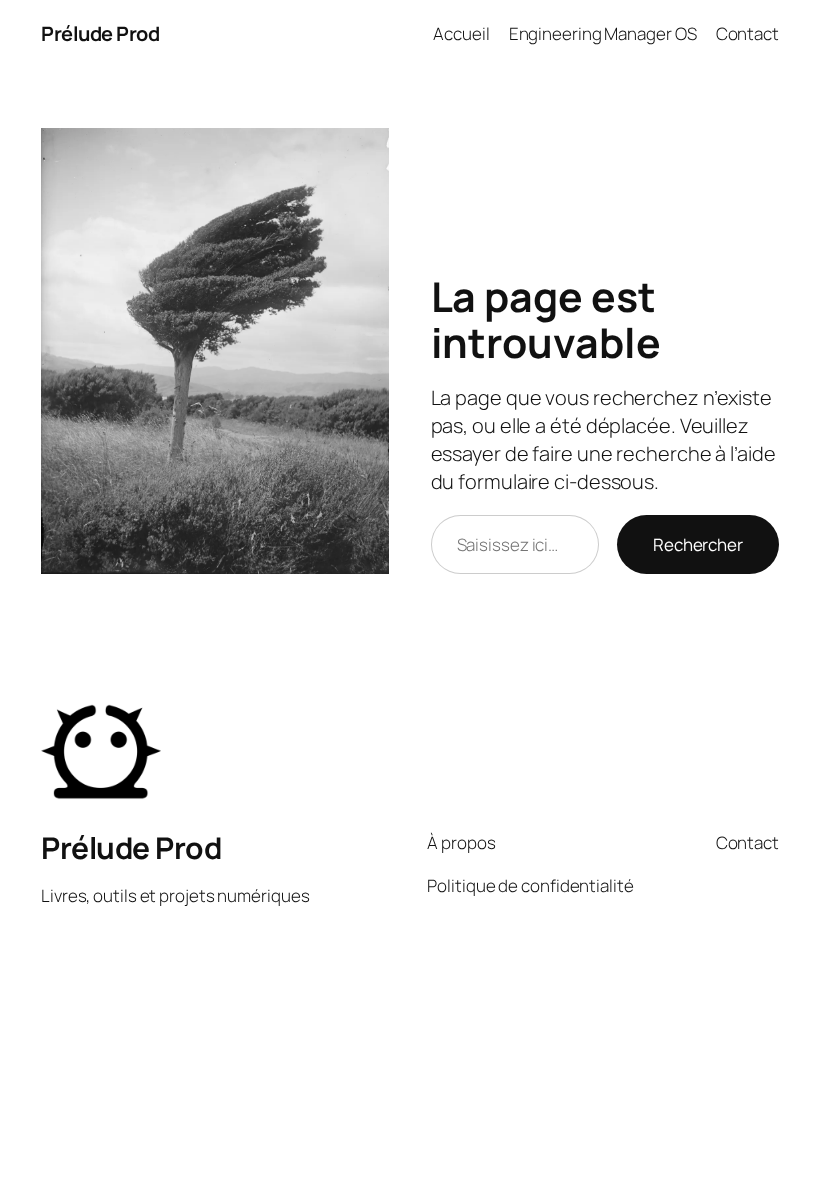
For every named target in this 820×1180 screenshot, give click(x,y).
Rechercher (698, 544)
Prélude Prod (100, 33)
